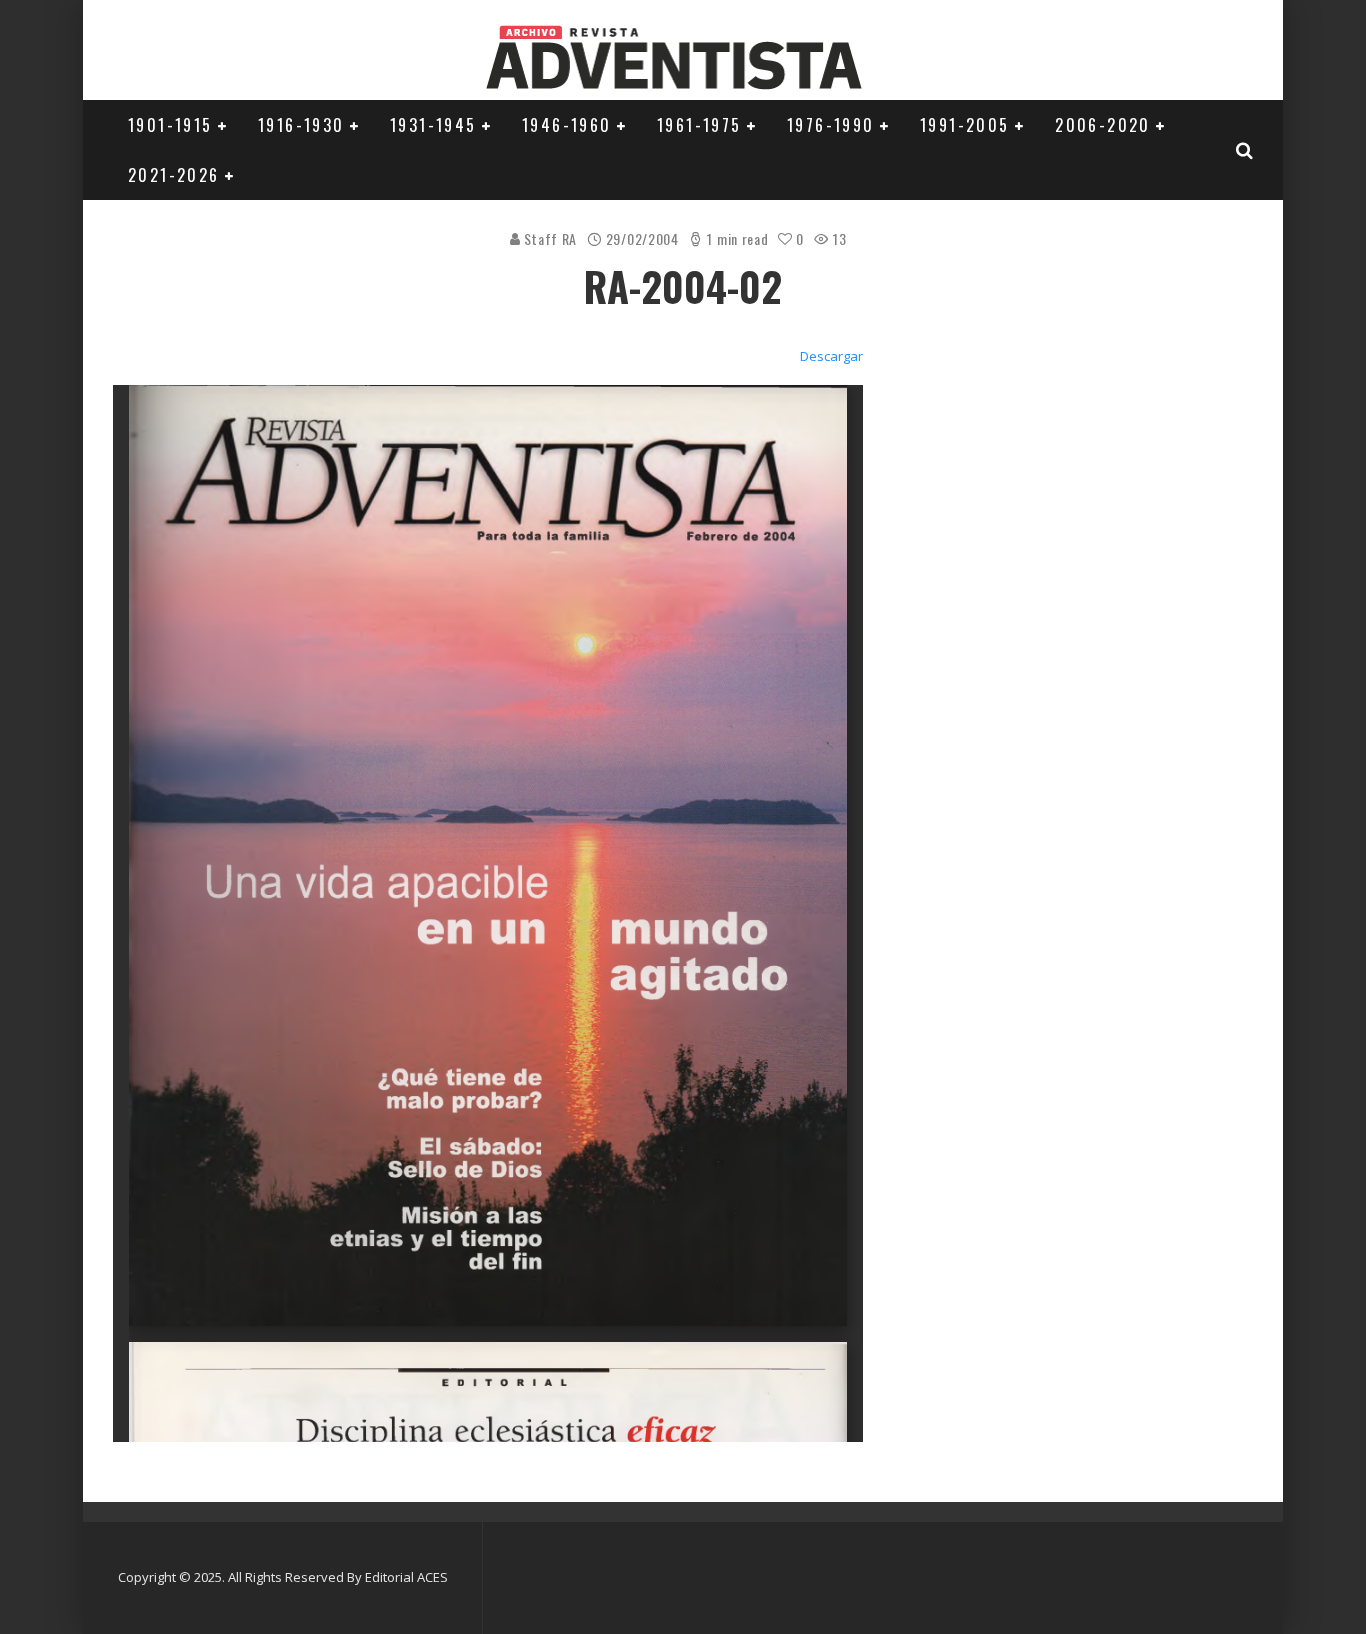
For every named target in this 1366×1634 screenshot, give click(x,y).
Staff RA (549, 238)
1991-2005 (965, 125)
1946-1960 (567, 125)
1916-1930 (301, 125)
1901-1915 (170, 125)
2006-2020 (1103, 125)
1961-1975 (699, 125)
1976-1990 (831, 125)
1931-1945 (433, 125)
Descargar (831, 356)
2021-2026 (174, 175)
